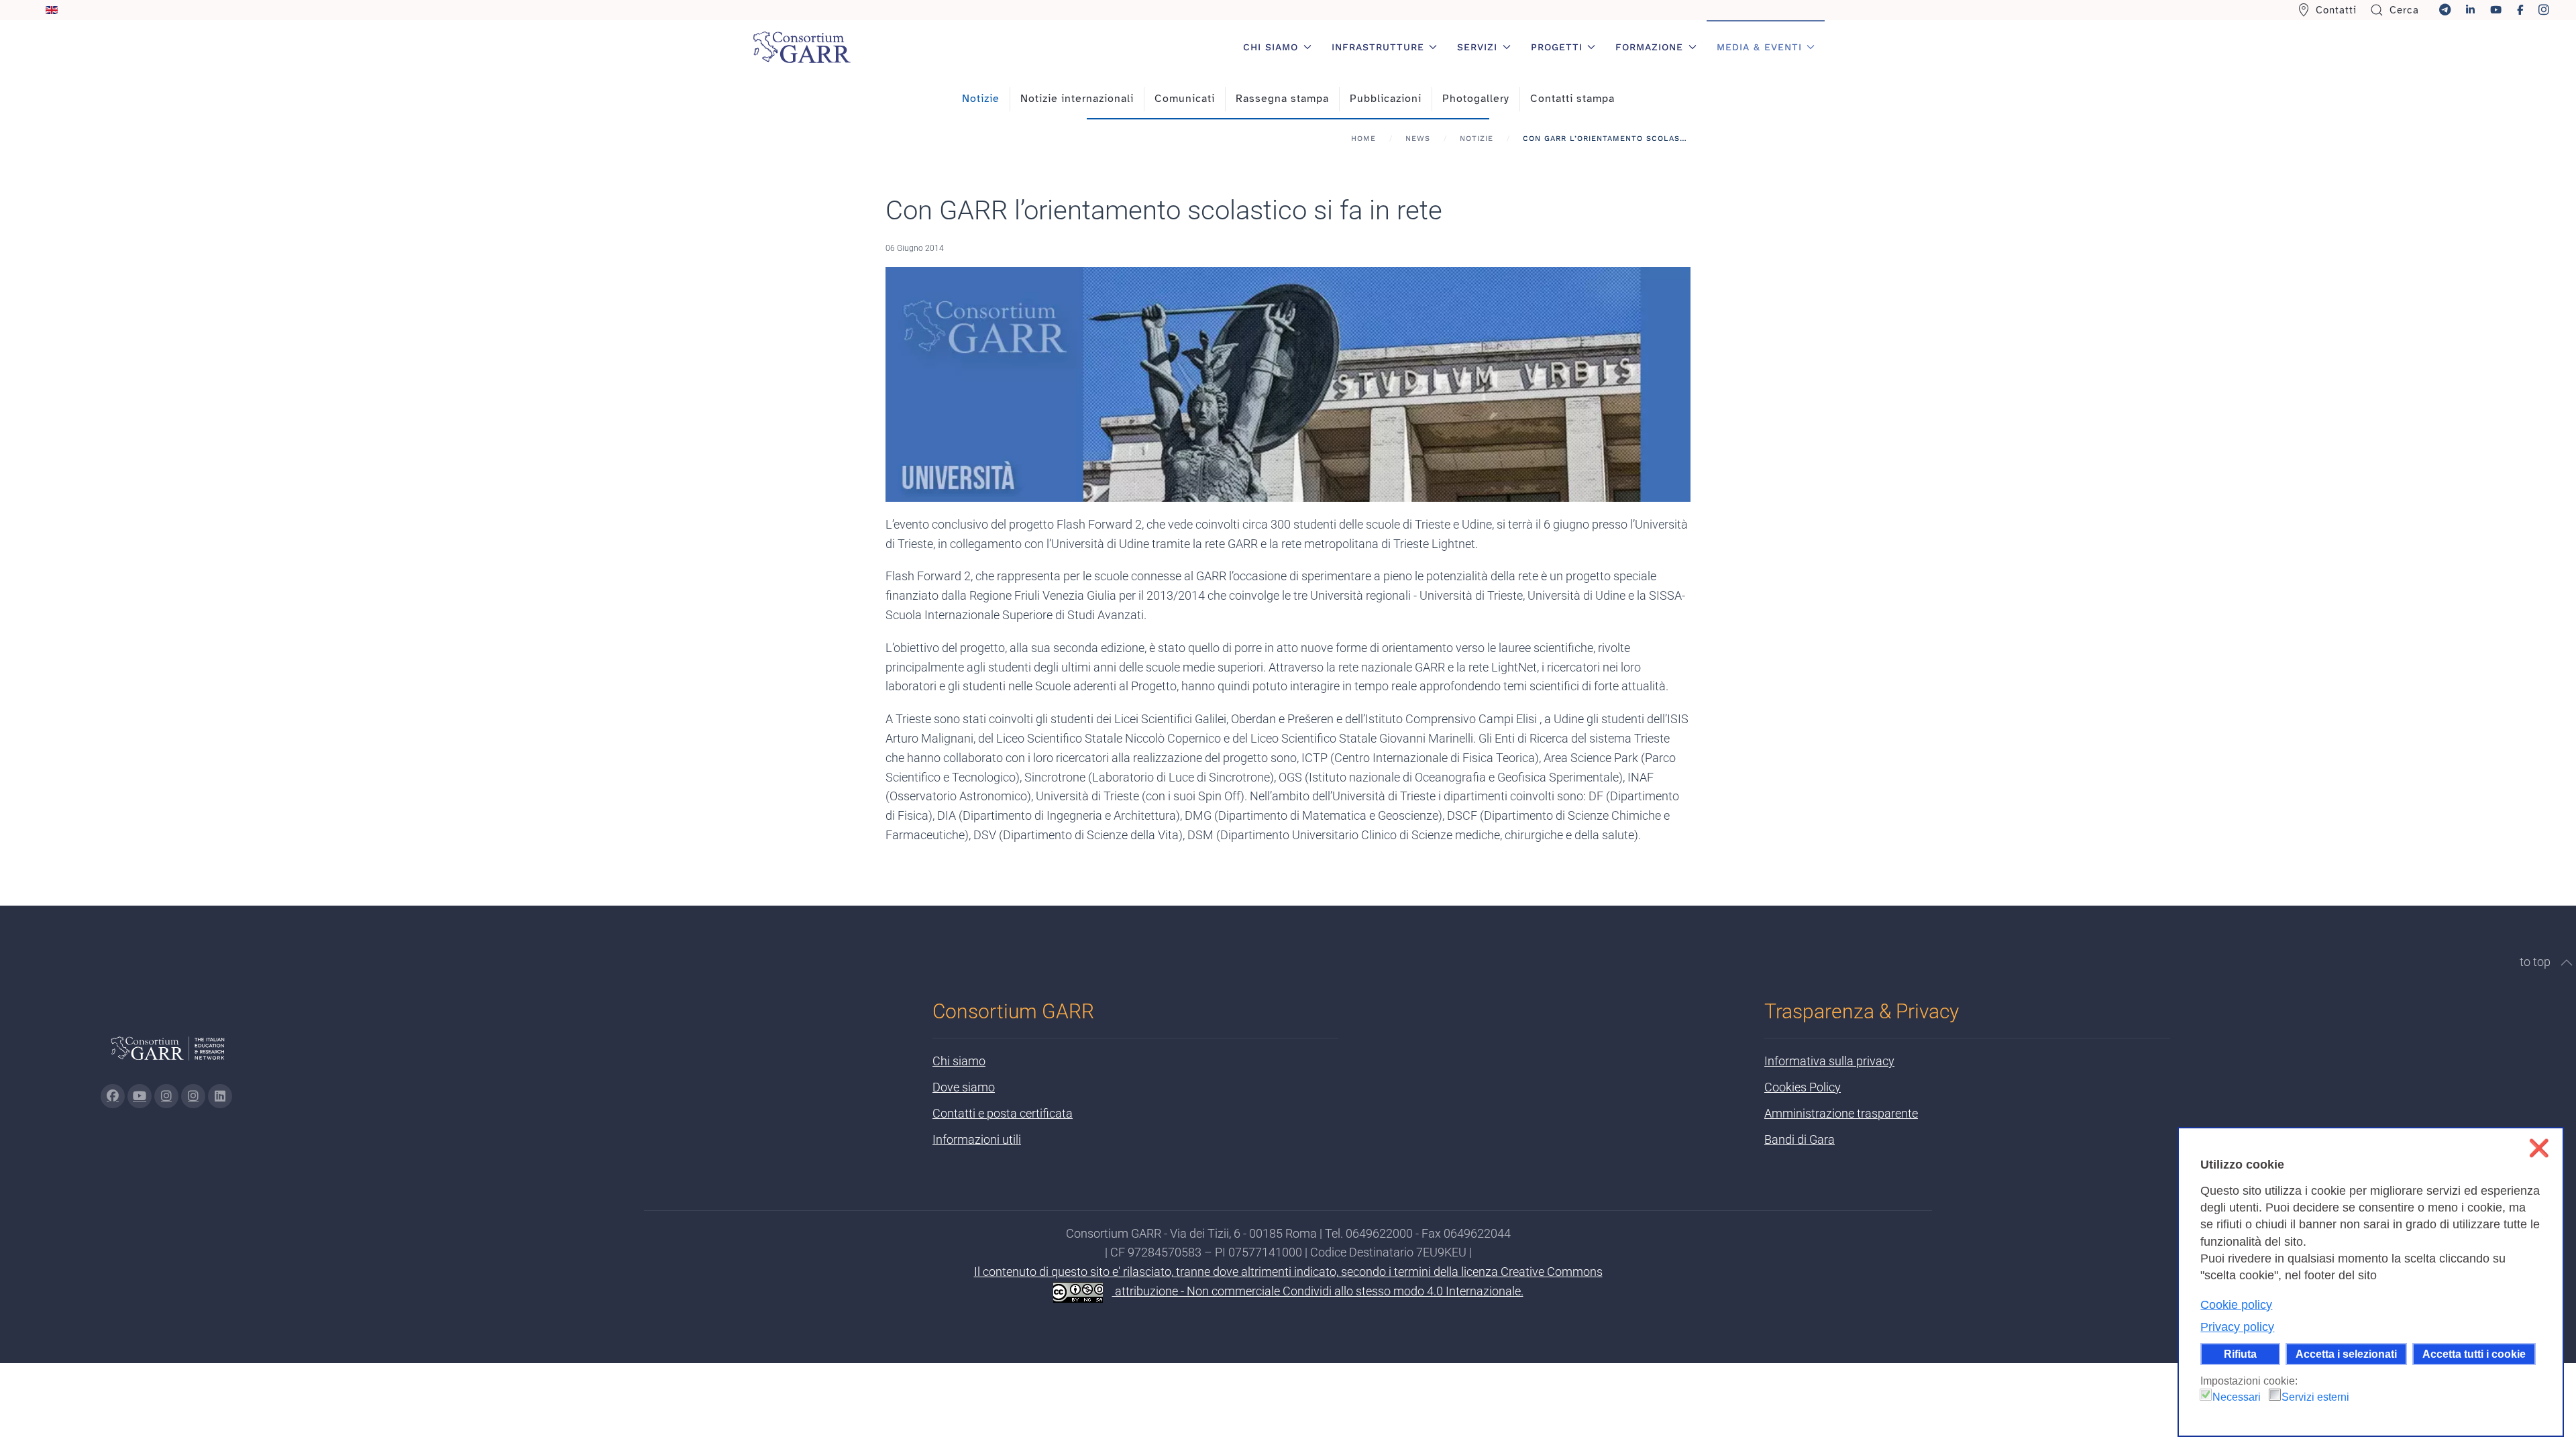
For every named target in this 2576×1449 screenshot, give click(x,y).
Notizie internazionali (1077, 99)
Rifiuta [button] (2240, 1354)
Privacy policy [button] (2237, 1327)
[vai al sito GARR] (168, 1054)
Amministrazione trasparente (1841, 1113)
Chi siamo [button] (1271, 47)
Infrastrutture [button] (1378, 47)
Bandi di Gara (1800, 1139)
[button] (2567, 963)
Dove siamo (964, 1087)
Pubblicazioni (1386, 99)
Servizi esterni (2315, 1397)
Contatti (2336, 10)
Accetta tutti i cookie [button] (2474, 1354)
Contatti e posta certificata (1003, 1113)
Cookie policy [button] (2236, 1305)
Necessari (2237, 1397)
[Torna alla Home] (802, 47)
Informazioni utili (977, 1139)
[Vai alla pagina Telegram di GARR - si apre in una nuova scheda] (193, 1096)
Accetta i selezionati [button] (2346, 1354)
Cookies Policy (1803, 1087)
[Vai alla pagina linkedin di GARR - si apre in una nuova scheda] (220, 1096)
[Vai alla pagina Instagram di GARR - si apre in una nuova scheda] (166, 1096)
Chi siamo (959, 1061)
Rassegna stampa (1282, 99)
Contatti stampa (1572, 99)
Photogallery (1476, 99)
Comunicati (1185, 99)
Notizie (981, 99)
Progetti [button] (1557, 47)
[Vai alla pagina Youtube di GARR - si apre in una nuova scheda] (140, 1096)
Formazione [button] (1649, 47)
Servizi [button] (1477, 47)
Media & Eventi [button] (1759, 47)
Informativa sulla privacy (1829, 1061)
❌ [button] (2539, 1148)
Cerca (2404, 10)
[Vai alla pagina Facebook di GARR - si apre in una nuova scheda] (113, 1096)
